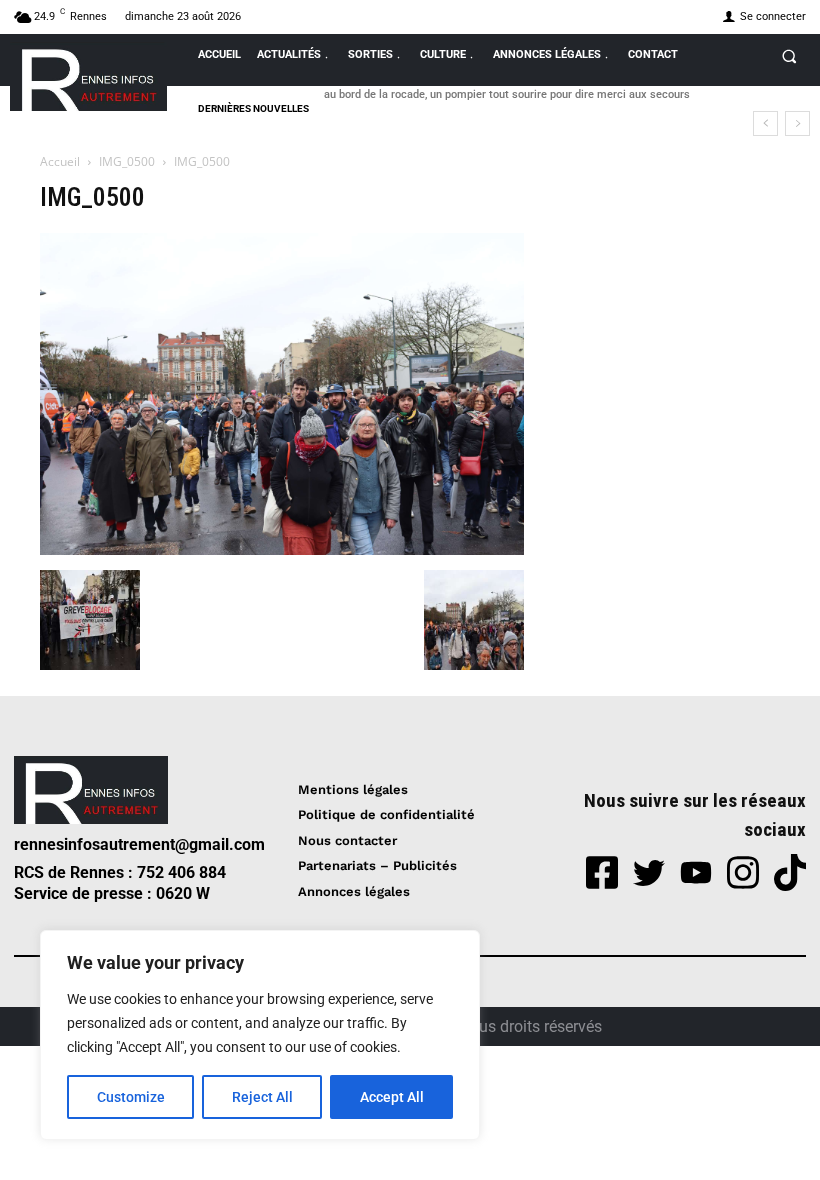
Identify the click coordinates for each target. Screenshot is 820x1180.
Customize (131, 1097)
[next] (797, 123)
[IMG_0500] (282, 549)
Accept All (392, 1097)
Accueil (60, 161)
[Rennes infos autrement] (88, 76)
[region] (260, 1035)
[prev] (765, 123)
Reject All (262, 1097)
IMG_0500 (127, 161)
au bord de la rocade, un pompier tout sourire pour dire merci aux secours (507, 94)
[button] (789, 56)
